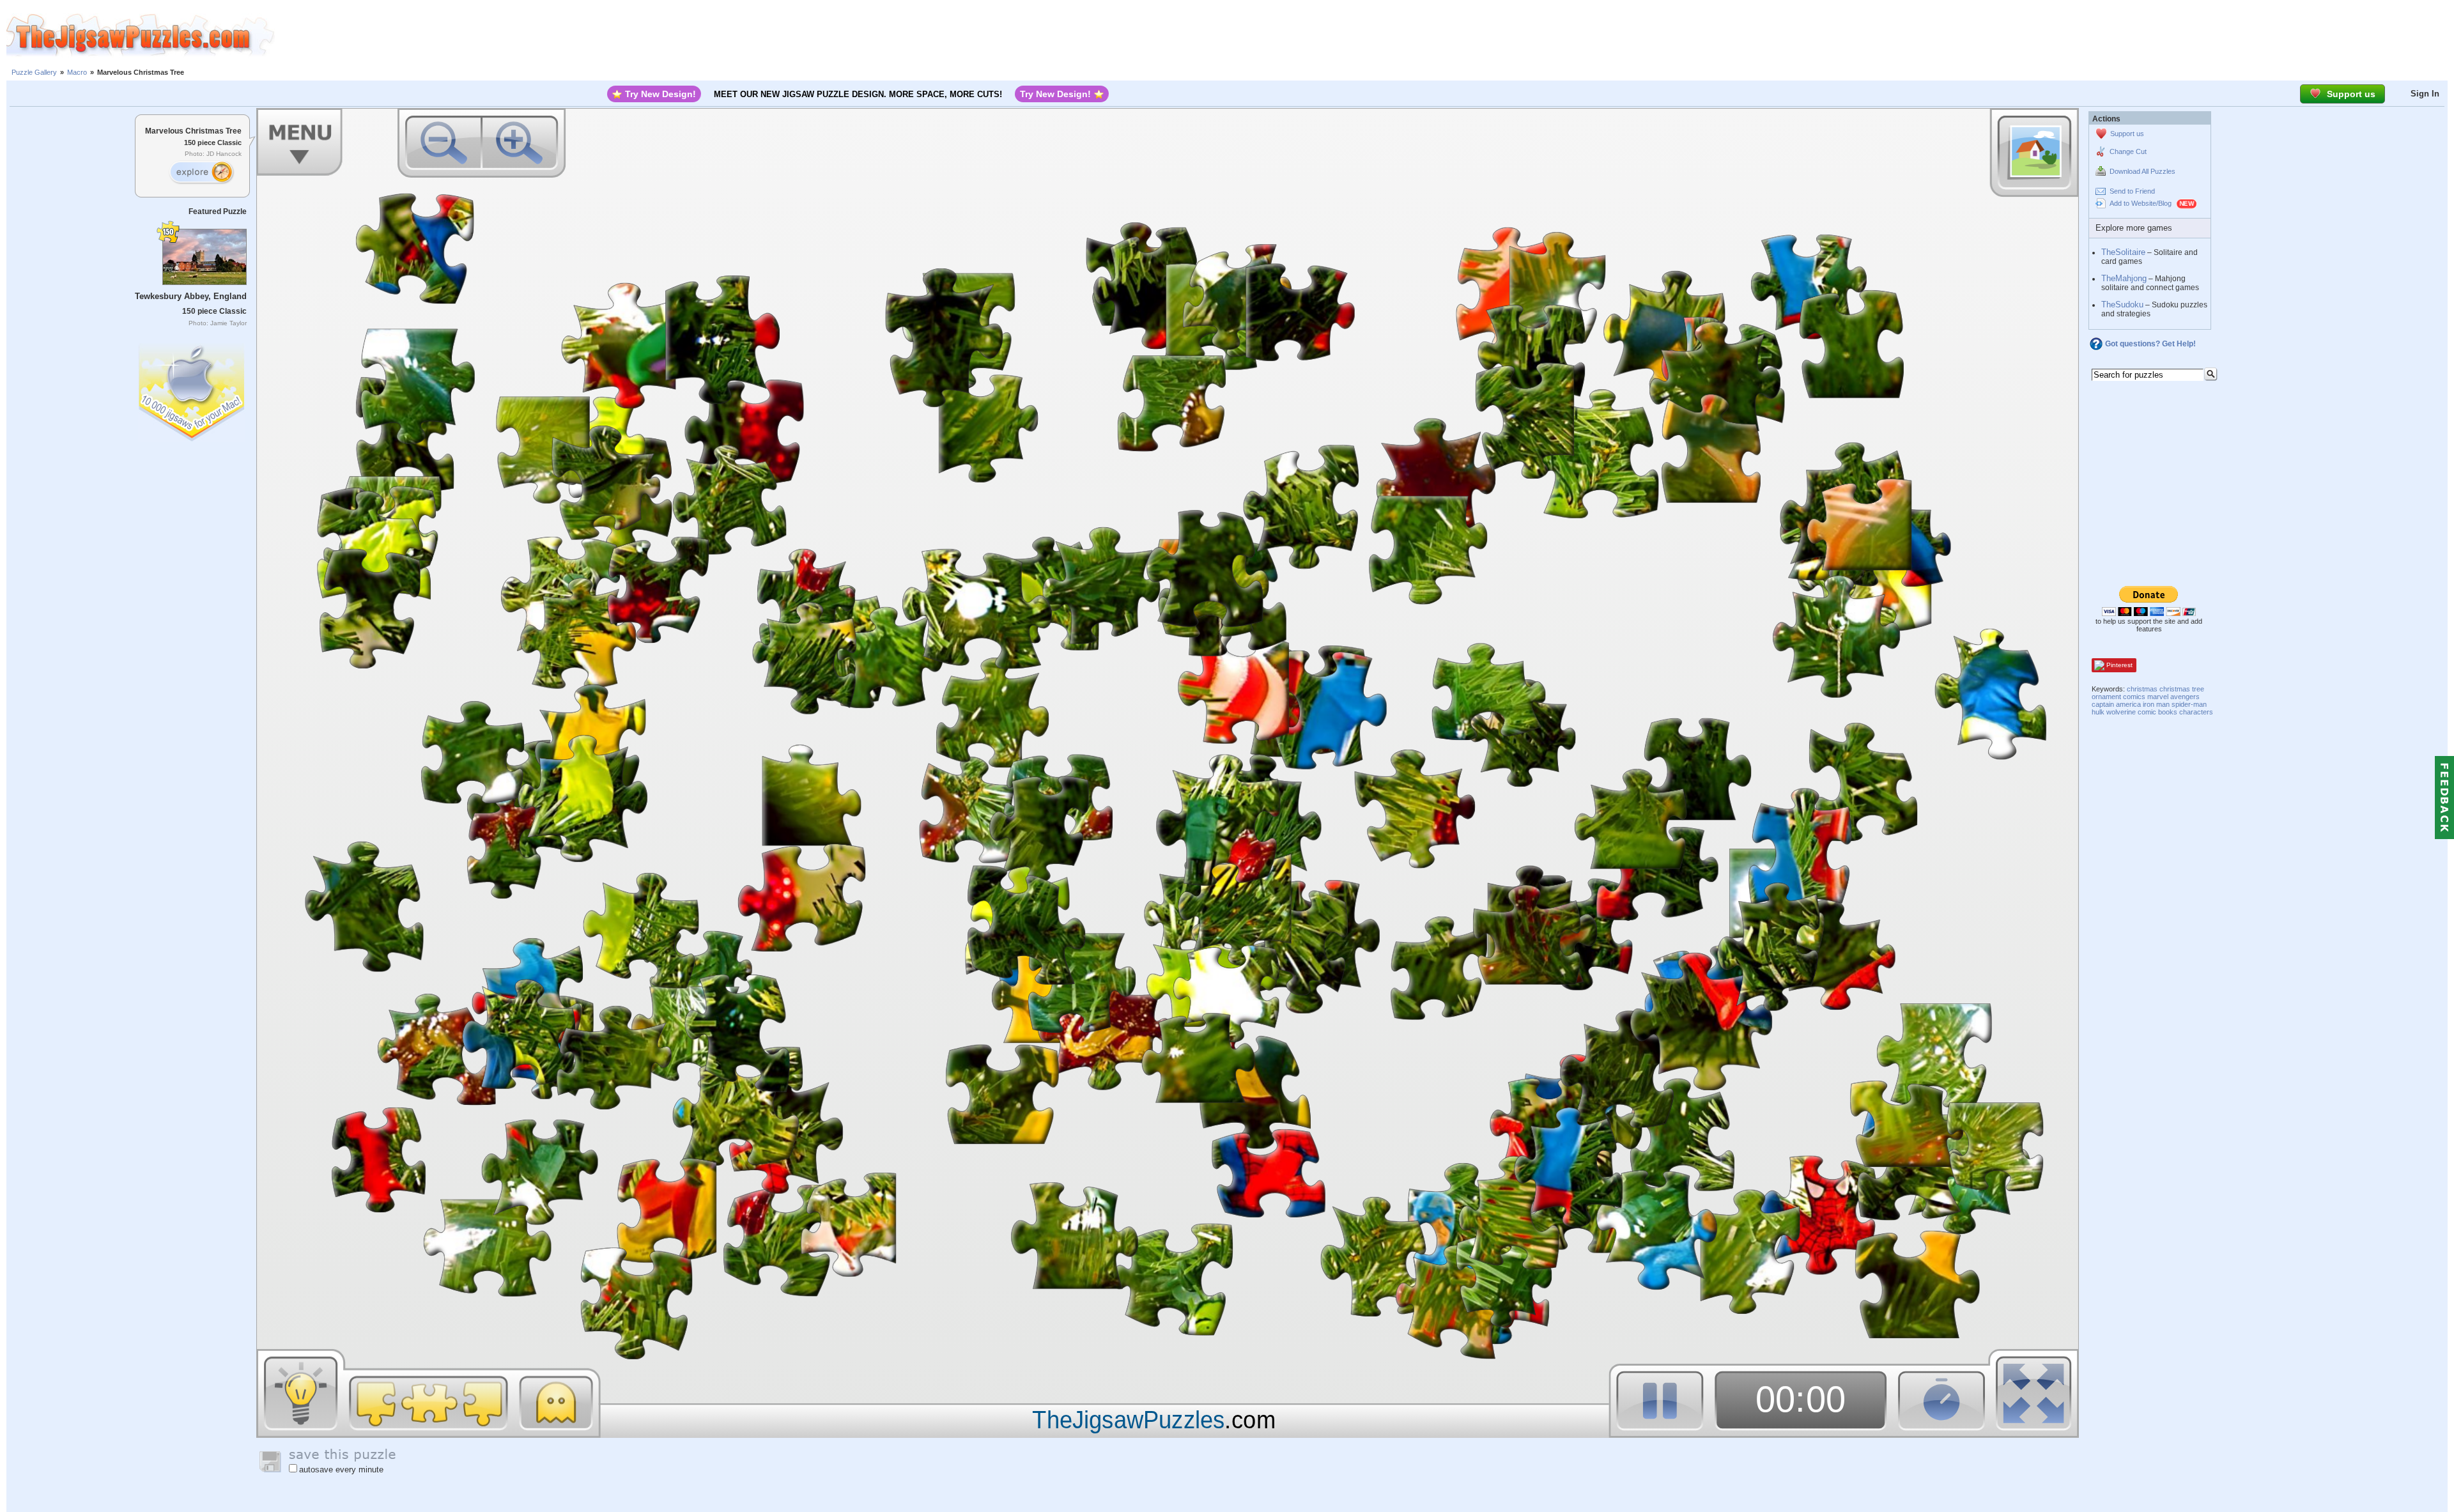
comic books (2157, 712)
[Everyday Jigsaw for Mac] (192, 390)
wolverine (2121, 712)
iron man (2156, 704)
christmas (2142, 689)
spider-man (2189, 704)
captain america (2116, 704)
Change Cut (2128, 151)
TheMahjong (2124, 278)
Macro (77, 72)
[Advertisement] (1364, 35)
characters (2196, 712)
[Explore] (201, 173)
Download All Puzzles (2142, 171)
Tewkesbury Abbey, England (191, 296)
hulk (2098, 712)
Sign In (2425, 94)
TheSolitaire (2123, 252)
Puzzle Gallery (34, 72)
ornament (2106, 697)
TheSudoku (2122, 305)
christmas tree (2182, 689)
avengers (2185, 697)
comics (2134, 697)
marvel (2158, 697)
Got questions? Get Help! (2150, 344)
